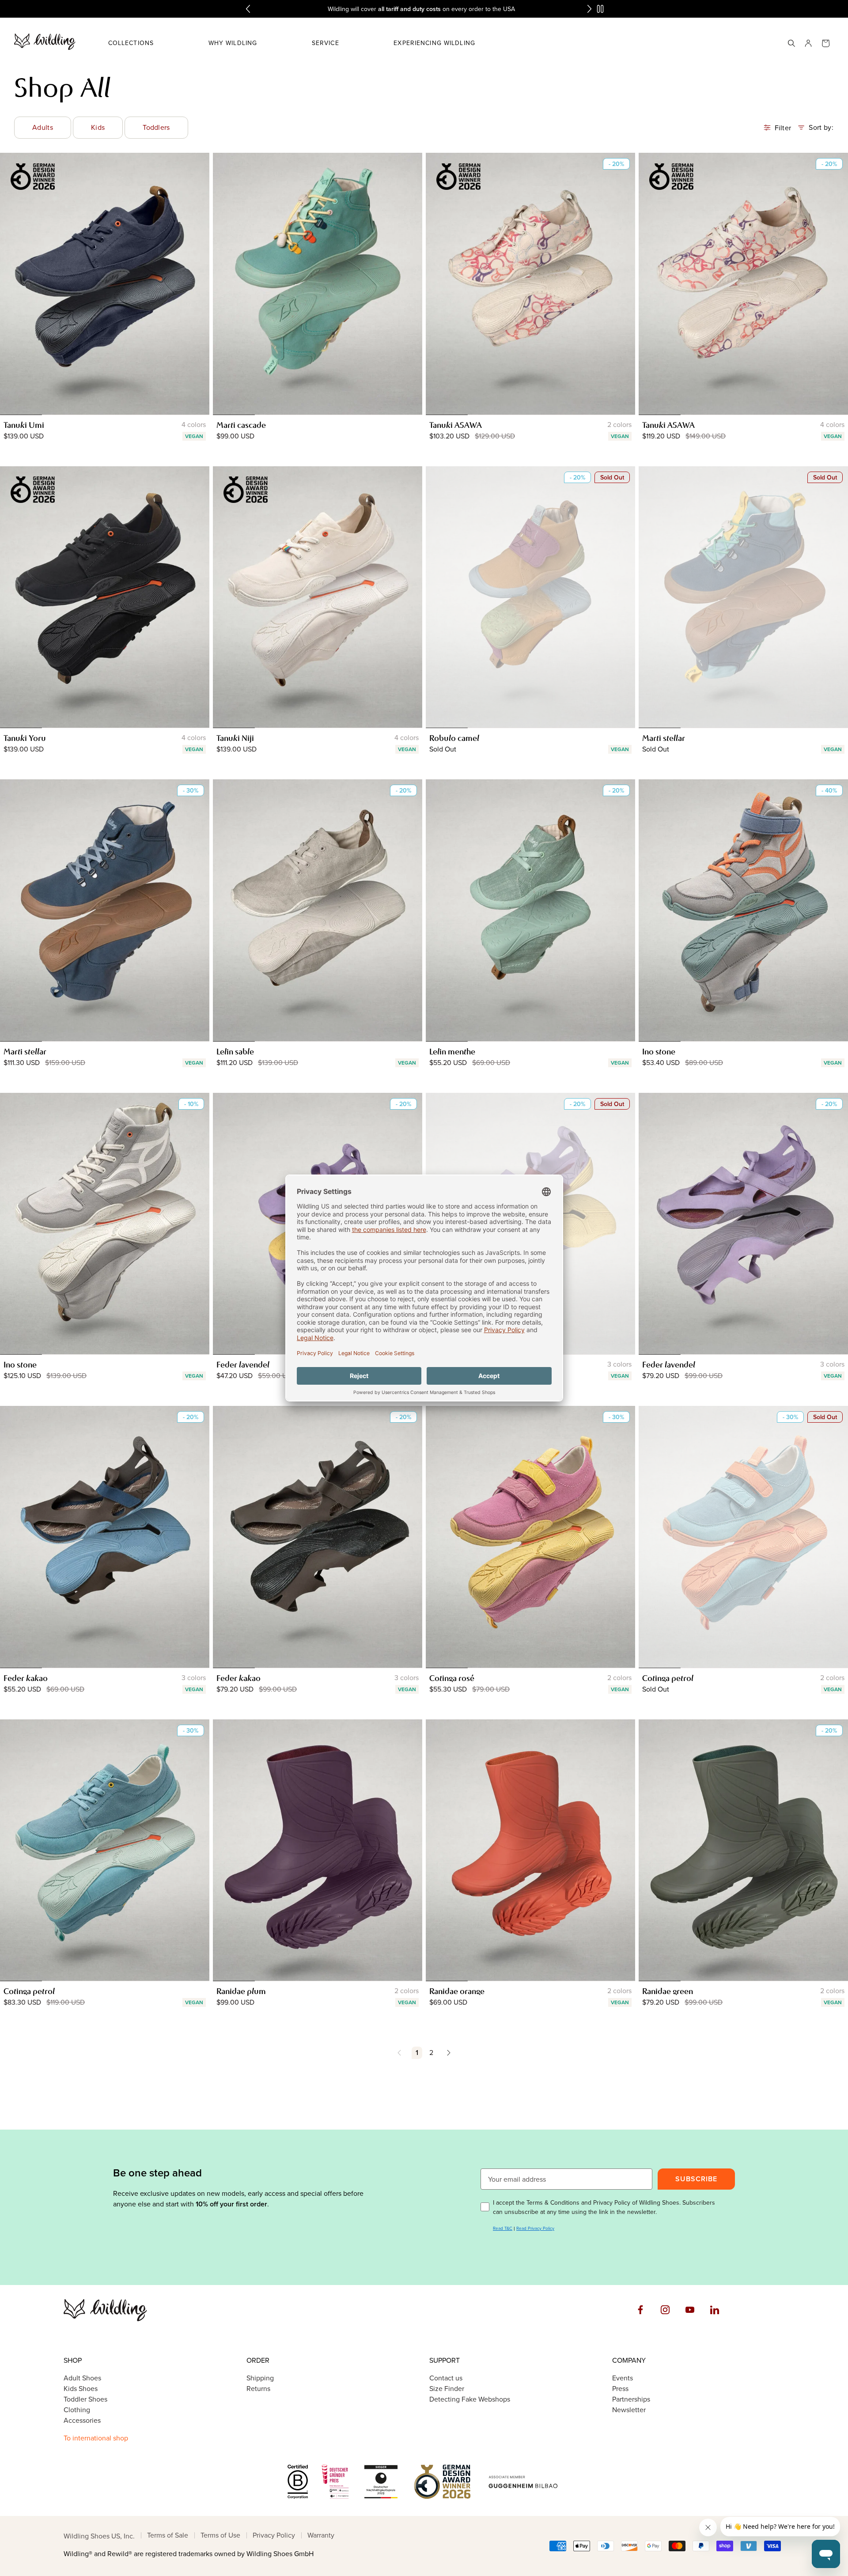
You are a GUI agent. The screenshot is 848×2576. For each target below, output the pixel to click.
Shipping (260, 2378)
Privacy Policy (274, 2535)
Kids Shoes (81, 2389)
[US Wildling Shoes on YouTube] (692, 2318)
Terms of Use (220, 2535)
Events (623, 2378)
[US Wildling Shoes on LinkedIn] (716, 2318)
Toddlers (156, 127)
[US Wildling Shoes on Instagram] (667, 2318)
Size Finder (447, 2389)
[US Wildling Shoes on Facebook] (642, 2318)
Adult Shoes (82, 2378)
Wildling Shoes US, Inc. (99, 2536)
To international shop (96, 2438)
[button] (131, 43)
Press (620, 2389)
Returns (258, 2389)
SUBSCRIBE (696, 2179)
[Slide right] (200, 283)
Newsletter (629, 2410)
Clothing (77, 2410)
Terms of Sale (168, 2535)
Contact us (446, 2378)
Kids (98, 127)
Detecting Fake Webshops (470, 2399)
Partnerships (631, 2399)
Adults (43, 127)
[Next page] (447, 2053)
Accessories (82, 2420)
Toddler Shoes (85, 2399)
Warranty (321, 2535)
